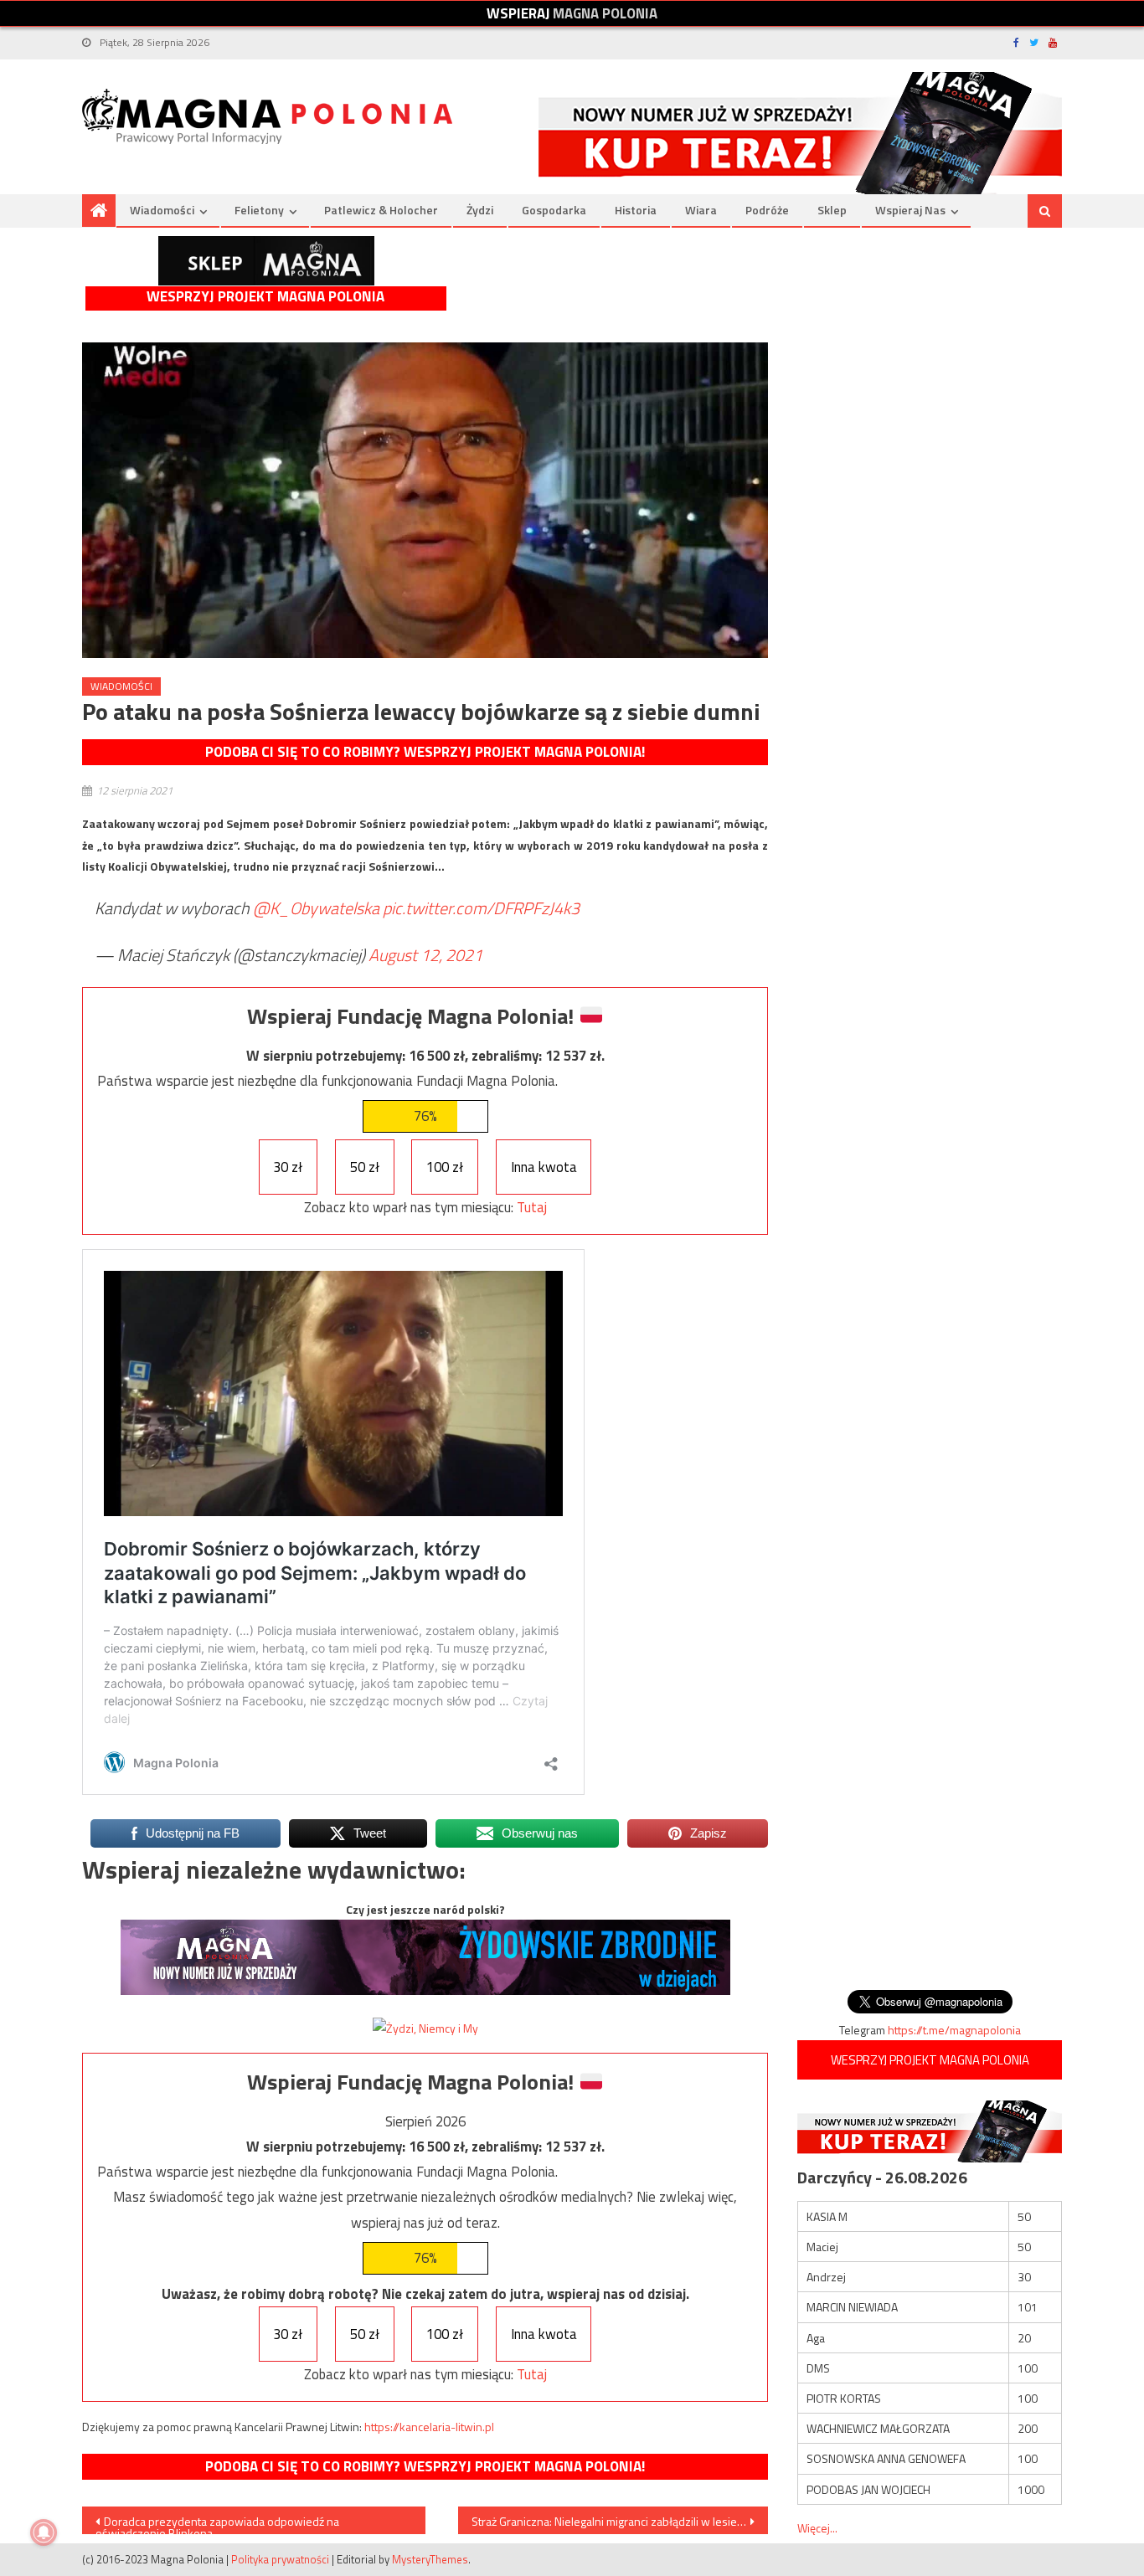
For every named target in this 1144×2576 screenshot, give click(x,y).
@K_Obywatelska (316, 908)
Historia (636, 210)
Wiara (701, 210)
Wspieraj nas (910, 210)
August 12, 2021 (425, 955)
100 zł (445, 1167)
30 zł (288, 1167)
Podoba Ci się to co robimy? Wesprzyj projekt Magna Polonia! (425, 752)
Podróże (767, 210)
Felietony (259, 210)
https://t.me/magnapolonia (954, 2030)
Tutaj (532, 1207)
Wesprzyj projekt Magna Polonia (265, 297)
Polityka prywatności (280, 2559)
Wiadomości (162, 210)
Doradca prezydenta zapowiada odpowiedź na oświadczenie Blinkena (217, 2523)
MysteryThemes (430, 2559)
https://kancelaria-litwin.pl (429, 2427)
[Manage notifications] (44, 2532)
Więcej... (817, 2528)
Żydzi (480, 210)
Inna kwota (544, 1167)
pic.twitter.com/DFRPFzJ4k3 (481, 908)
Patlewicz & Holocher (381, 210)
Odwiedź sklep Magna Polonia (266, 261)
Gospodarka (554, 210)
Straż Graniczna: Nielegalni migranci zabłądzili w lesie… (609, 2521)
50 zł (365, 1167)
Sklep (832, 210)
